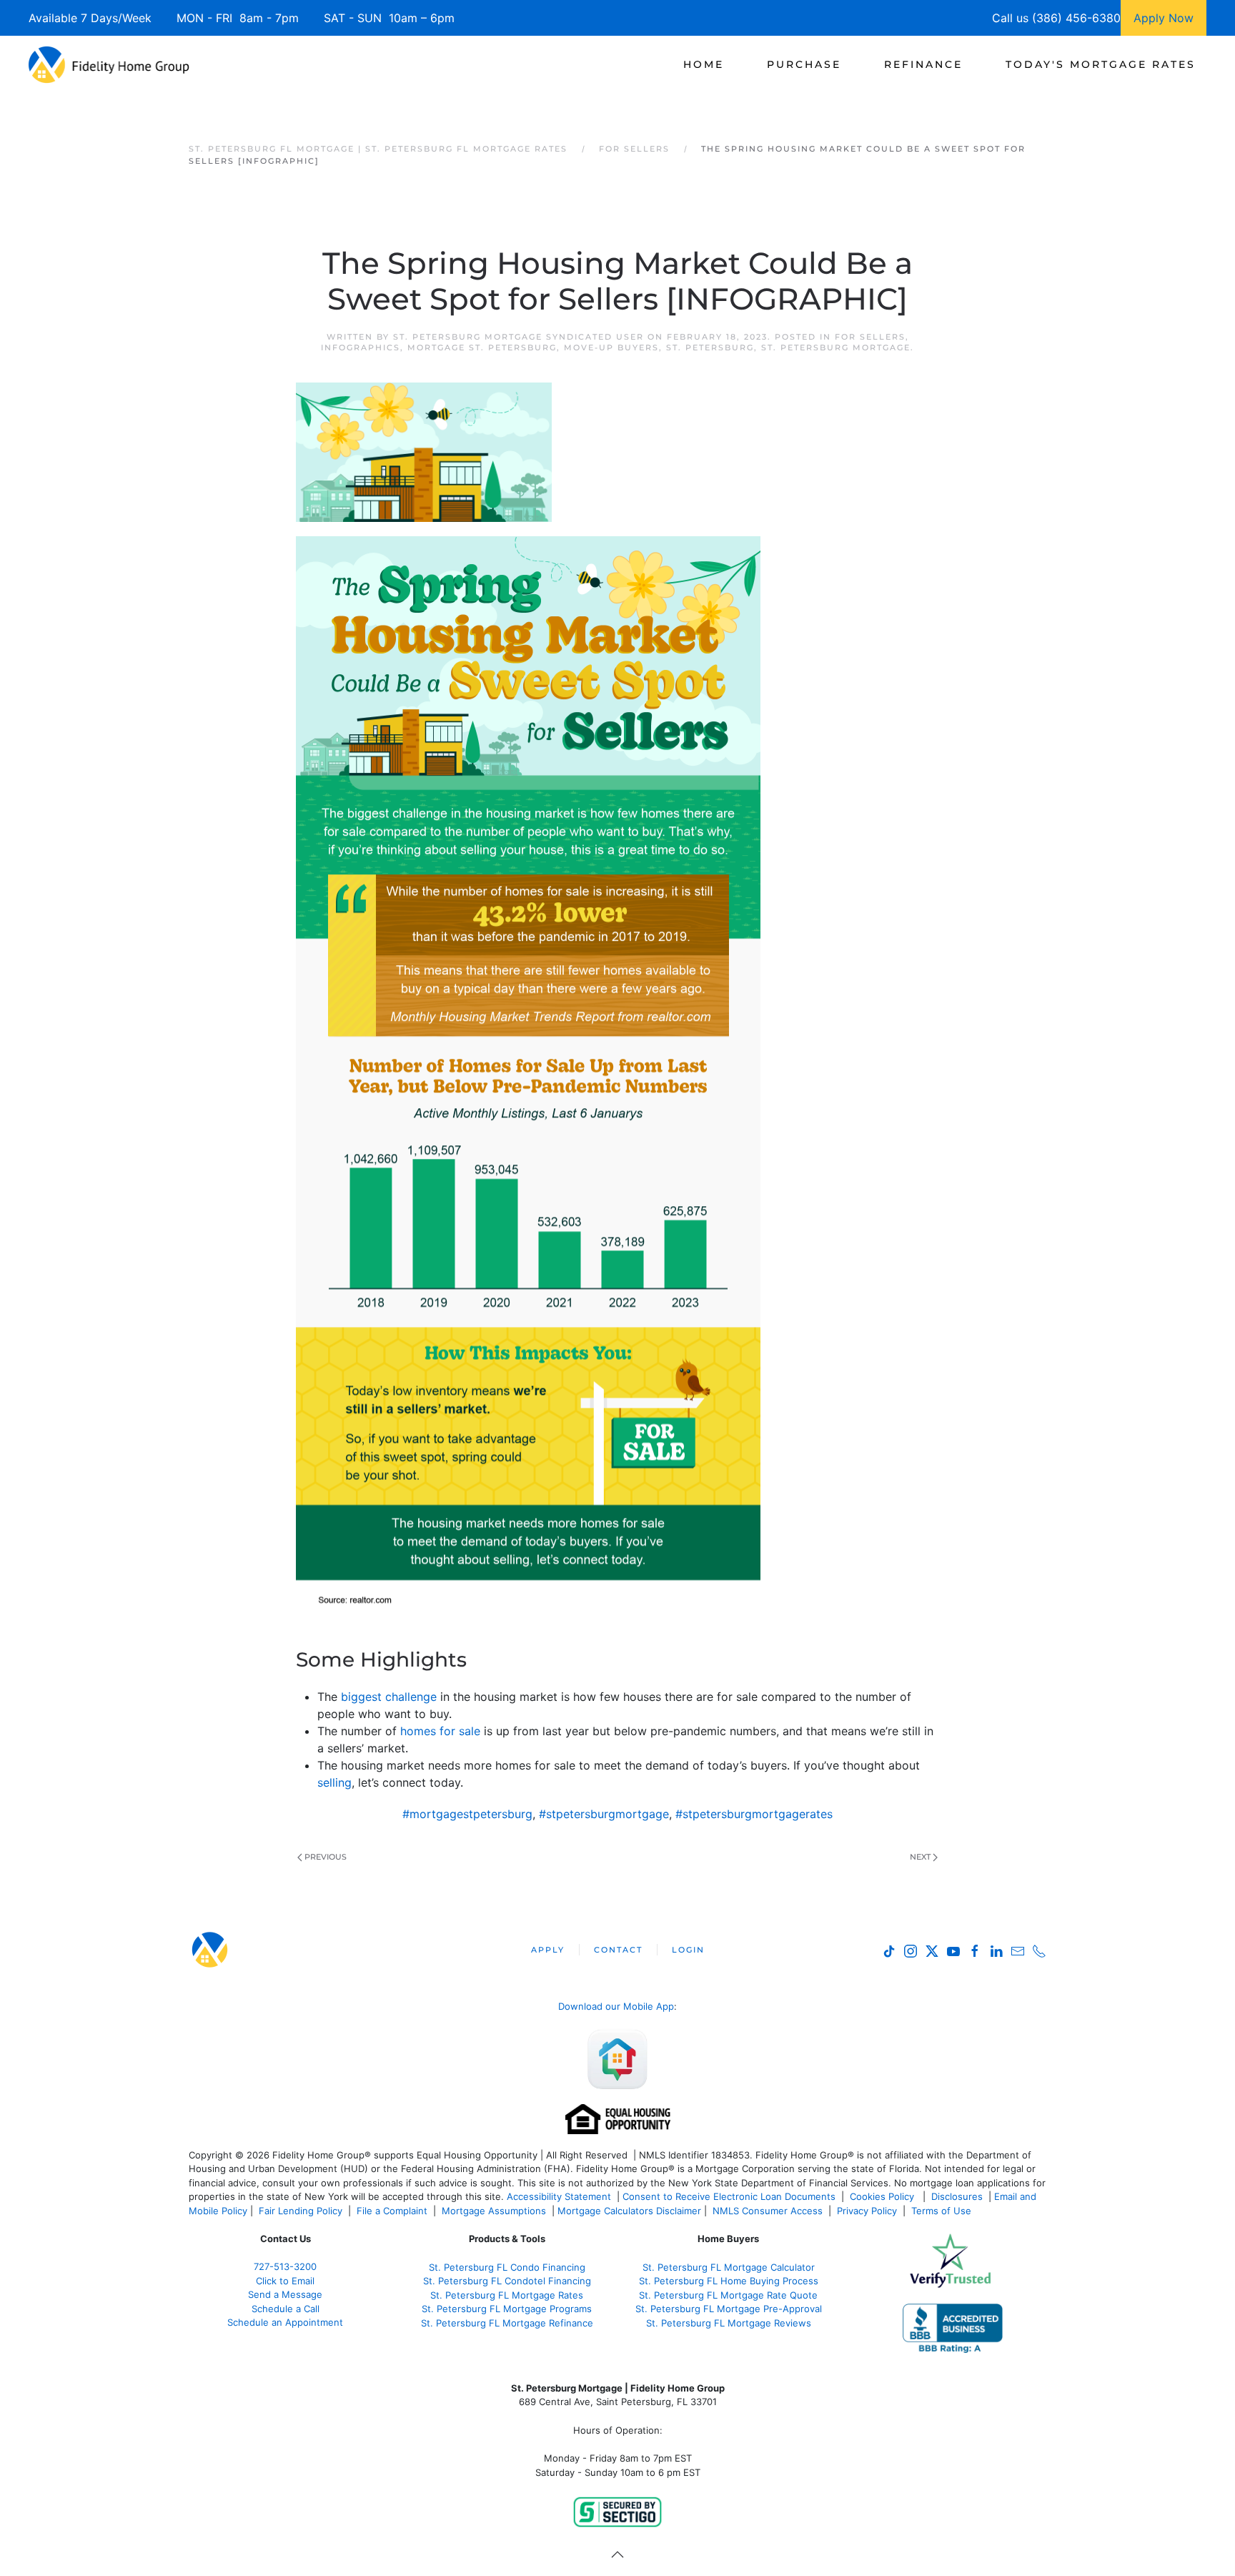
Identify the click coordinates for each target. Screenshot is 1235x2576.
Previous (326, 1857)
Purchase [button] (804, 64)
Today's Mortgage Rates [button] (1101, 64)
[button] (617, 2555)
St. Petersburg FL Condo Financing (507, 2267)
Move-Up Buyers (611, 347)
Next (920, 1857)
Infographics (361, 347)
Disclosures (957, 2196)
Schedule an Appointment (285, 2322)
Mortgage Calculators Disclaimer (629, 2211)
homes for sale (440, 1731)
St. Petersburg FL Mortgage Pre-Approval (729, 2309)
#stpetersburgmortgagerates (754, 1814)
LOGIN (688, 1950)
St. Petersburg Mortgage (836, 347)
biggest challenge (389, 1697)
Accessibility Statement (559, 2196)
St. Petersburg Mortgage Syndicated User (519, 337)
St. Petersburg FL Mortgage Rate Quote (728, 2295)
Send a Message (285, 2294)
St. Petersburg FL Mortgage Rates (507, 2295)
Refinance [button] (923, 64)
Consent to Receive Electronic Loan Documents (729, 2196)
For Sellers (870, 337)
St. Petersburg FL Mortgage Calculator (729, 2267)
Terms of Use (943, 2211)
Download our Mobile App (616, 2006)
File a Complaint (393, 2211)
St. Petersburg (710, 347)
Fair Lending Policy (301, 2211)
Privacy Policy (867, 2211)
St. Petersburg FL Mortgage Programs (507, 2309)
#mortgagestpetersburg (467, 1814)
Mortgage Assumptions (494, 2211)
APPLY (548, 1950)
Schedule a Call (286, 2309)
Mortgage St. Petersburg (482, 347)
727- (285, 2266)
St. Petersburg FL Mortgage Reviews (729, 2323)
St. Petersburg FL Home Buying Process (729, 2281)
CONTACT (618, 1950)
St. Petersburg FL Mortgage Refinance (507, 2323)
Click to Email (285, 2281)
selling (334, 1782)
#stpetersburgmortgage (604, 1814)
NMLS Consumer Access (768, 2211)
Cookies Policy (883, 2196)
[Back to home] (109, 64)
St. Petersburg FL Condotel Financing (507, 2281)
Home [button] (704, 64)
